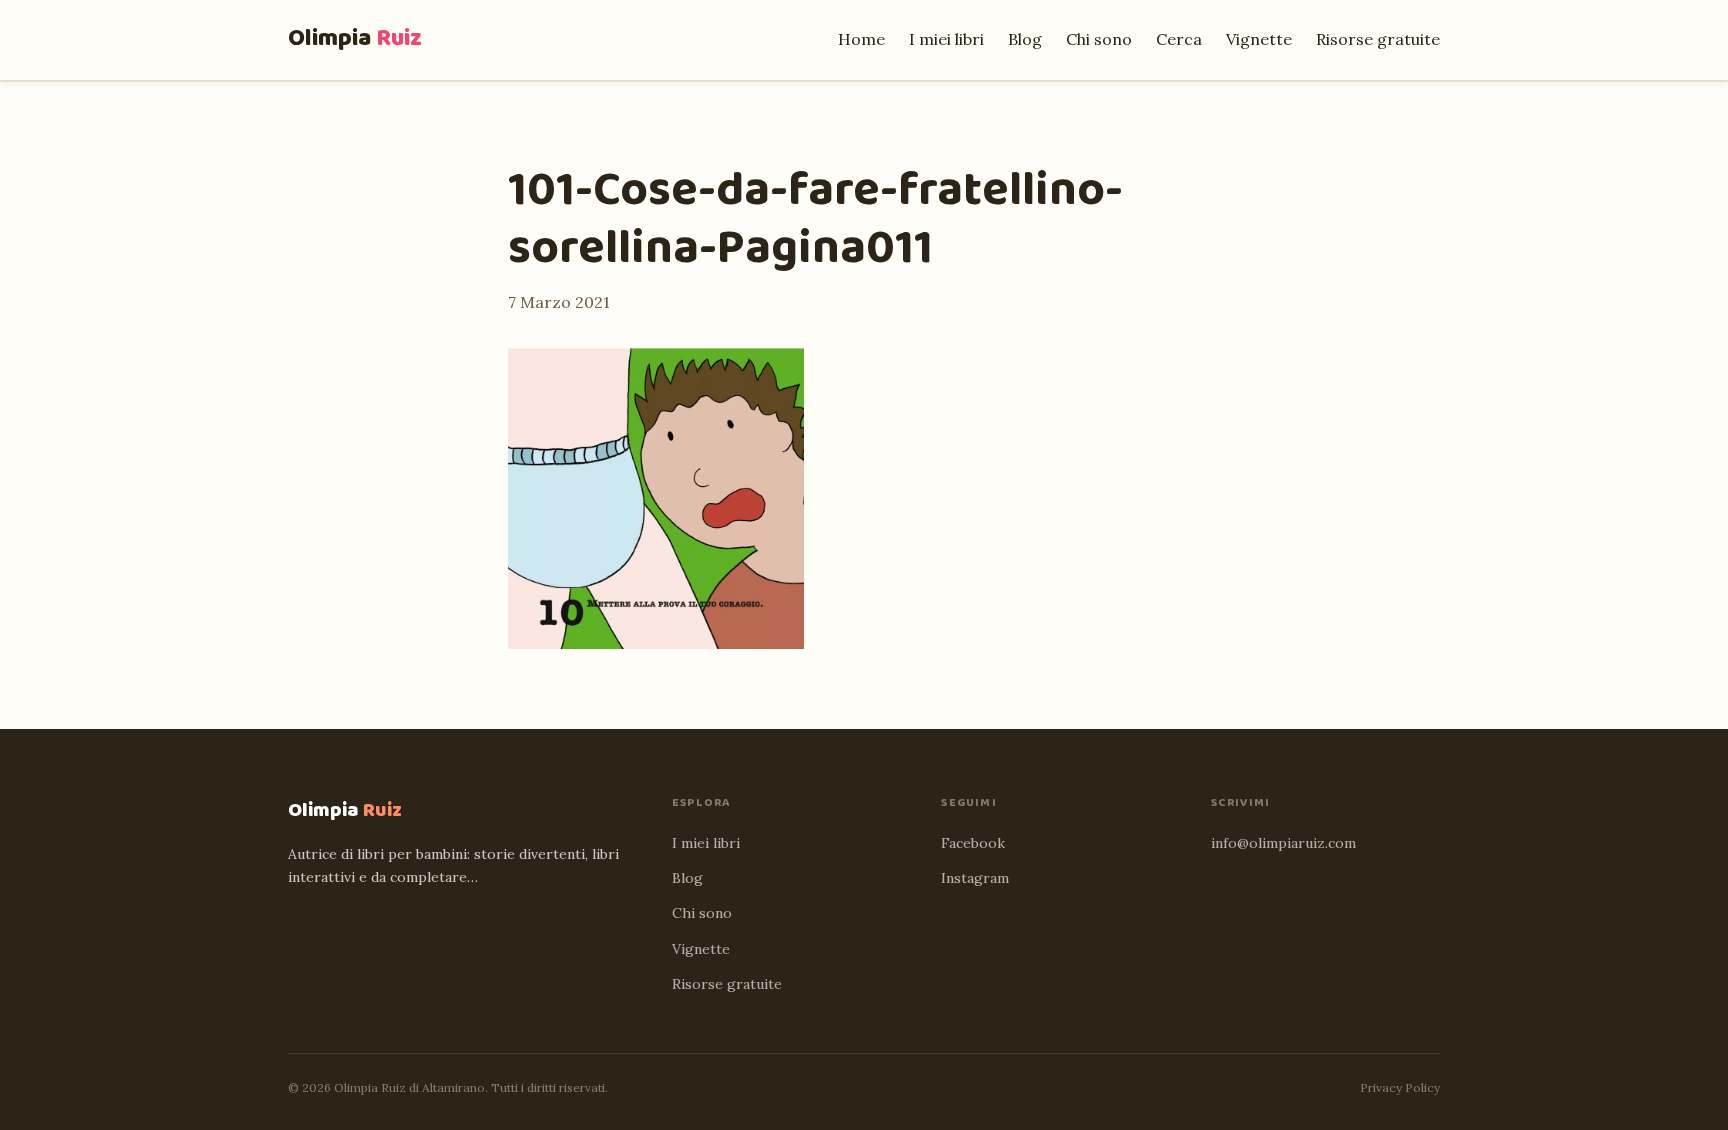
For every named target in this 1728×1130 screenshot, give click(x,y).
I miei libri (946, 39)
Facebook (973, 843)
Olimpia (355, 38)
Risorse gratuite (1378, 39)
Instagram (975, 878)
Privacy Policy (1400, 1087)
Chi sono (1099, 39)
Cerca (1179, 39)
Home (861, 39)
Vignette (1259, 39)
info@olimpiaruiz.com (1283, 843)
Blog (1025, 39)
